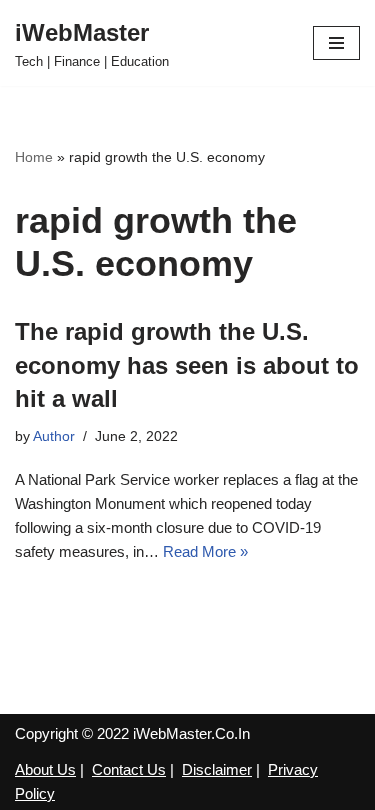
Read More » (205, 551)
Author (54, 436)
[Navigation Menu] (336, 43)
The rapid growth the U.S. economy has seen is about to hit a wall (187, 365)
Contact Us (129, 769)
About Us (45, 769)
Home (34, 157)
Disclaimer (217, 769)
